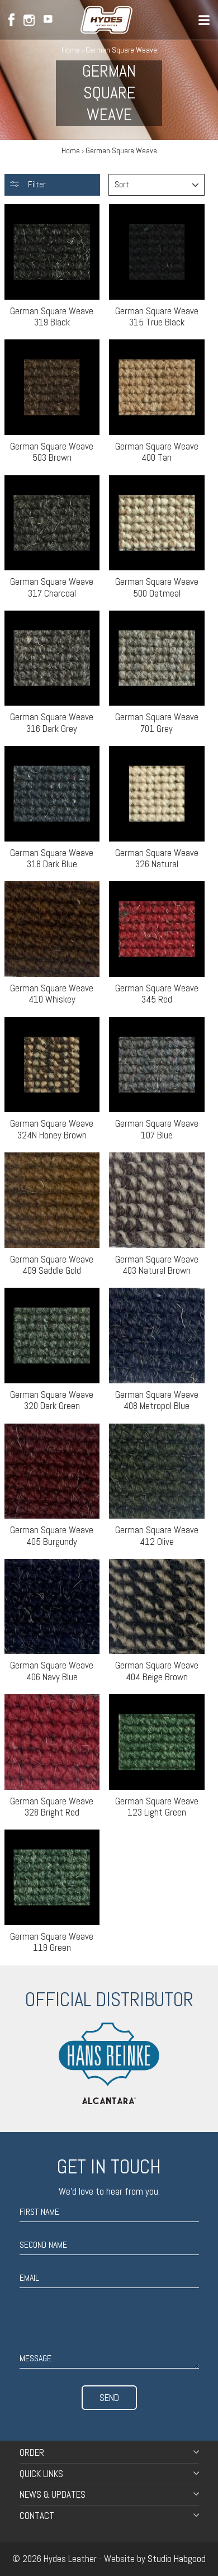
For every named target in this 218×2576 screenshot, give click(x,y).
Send (109, 2398)
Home (71, 50)
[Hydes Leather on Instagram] (29, 20)
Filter (36, 184)
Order (32, 2452)
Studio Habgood (177, 2559)
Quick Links (41, 2474)
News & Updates (53, 2494)
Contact (37, 2516)
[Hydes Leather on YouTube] (48, 20)
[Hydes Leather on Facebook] (11, 20)
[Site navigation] (204, 20)
